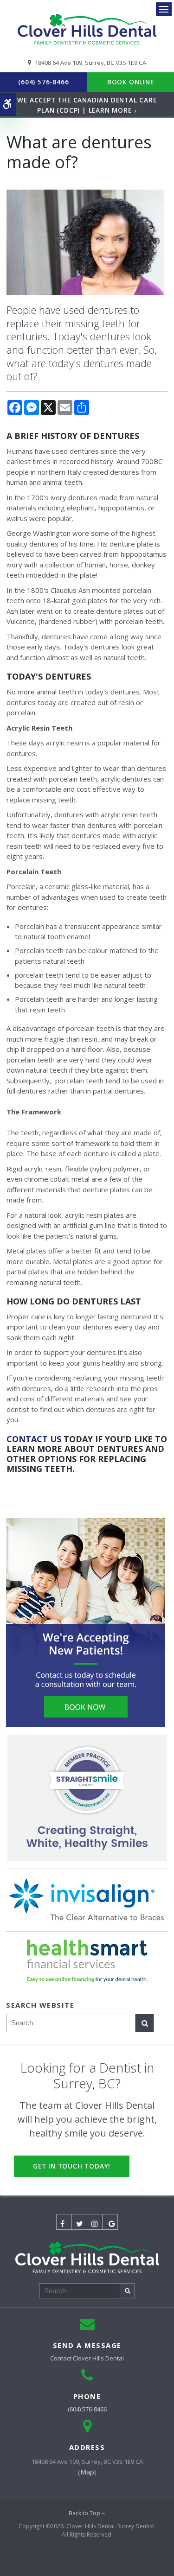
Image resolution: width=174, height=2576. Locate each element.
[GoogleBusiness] (110, 2222)
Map (87, 2472)
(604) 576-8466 (43, 82)
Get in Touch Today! (72, 2166)
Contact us (34, 1439)
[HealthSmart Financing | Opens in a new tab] (87, 1961)
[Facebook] (64, 2222)
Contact (87, 2358)
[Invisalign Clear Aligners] (87, 1900)
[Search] (145, 2023)
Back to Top (85, 2513)
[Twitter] (79, 2222)
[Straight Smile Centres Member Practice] (87, 1798)
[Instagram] (95, 2222)
